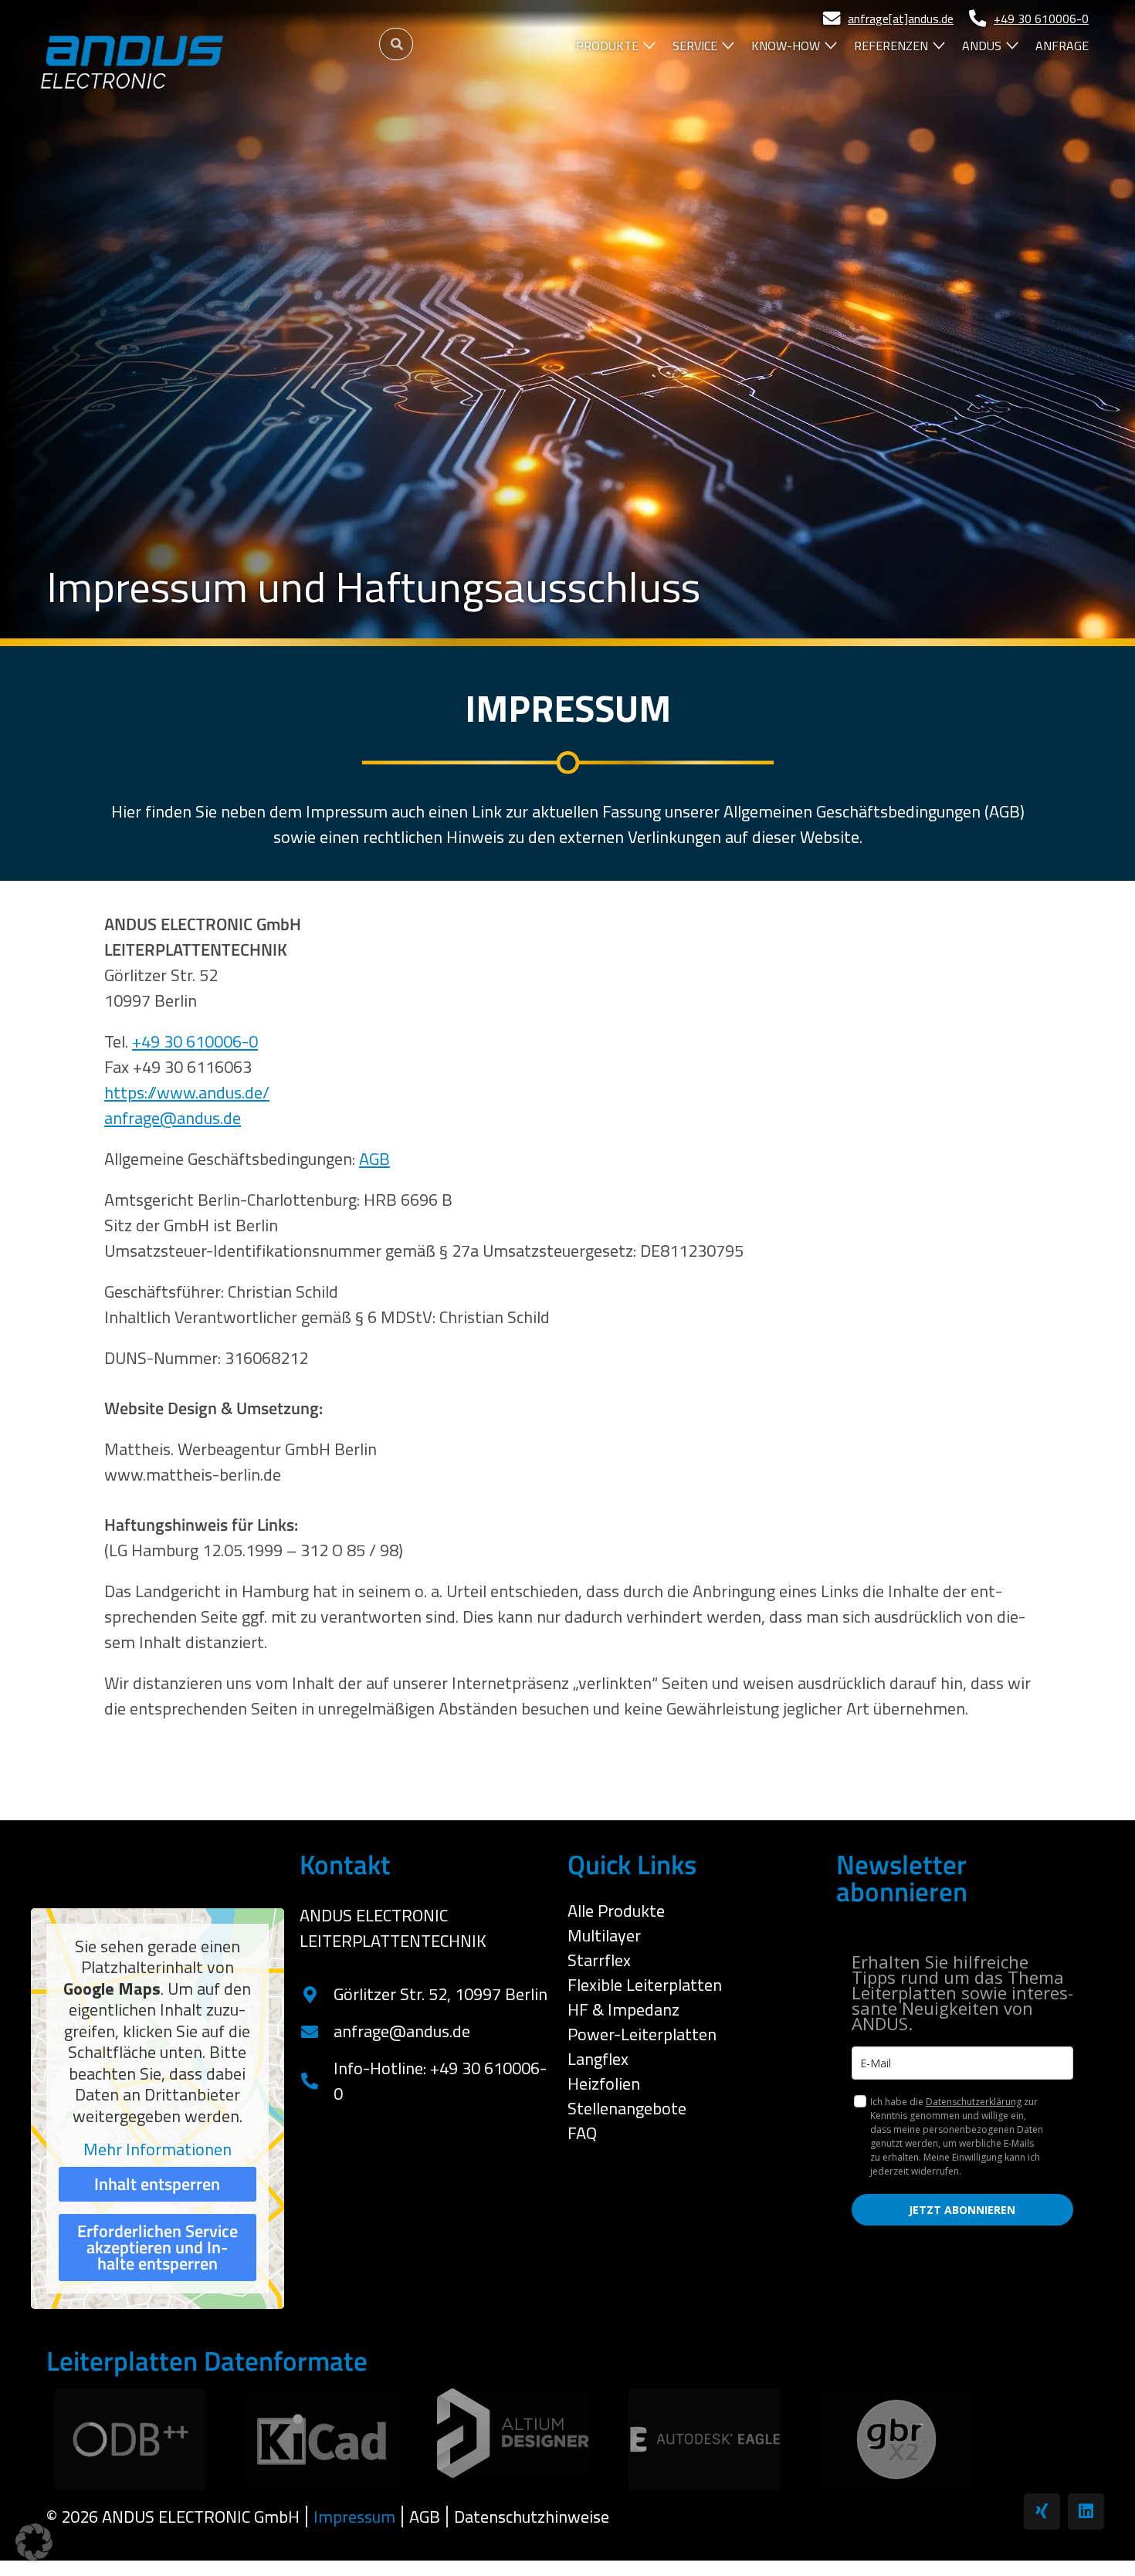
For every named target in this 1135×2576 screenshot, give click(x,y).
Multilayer (604, 1935)
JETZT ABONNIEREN (962, 2210)
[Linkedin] (1086, 2512)
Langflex (598, 2059)
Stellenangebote (627, 2108)
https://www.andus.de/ (187, 1092)
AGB (374, 1159)
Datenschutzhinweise (532, 2517)
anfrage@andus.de (173, 1118)
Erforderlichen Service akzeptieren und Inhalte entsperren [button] (158, 2247)
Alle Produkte (616, 1911)
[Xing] (1042, 2512)
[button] (34, 2542)
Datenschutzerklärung (974, 2102)
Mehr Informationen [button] (158, 2150)
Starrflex (599, 1960)
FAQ (582, 2133)
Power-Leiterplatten (642, 2034)
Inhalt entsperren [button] (157, 2184)
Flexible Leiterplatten (645, 1985)
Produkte (607, 46)
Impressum (354, 2517)
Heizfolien (604, 2083)
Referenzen (891, 46)
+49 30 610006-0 (195, 1041)
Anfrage (1062, 46)
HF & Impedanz (623, 2009)
